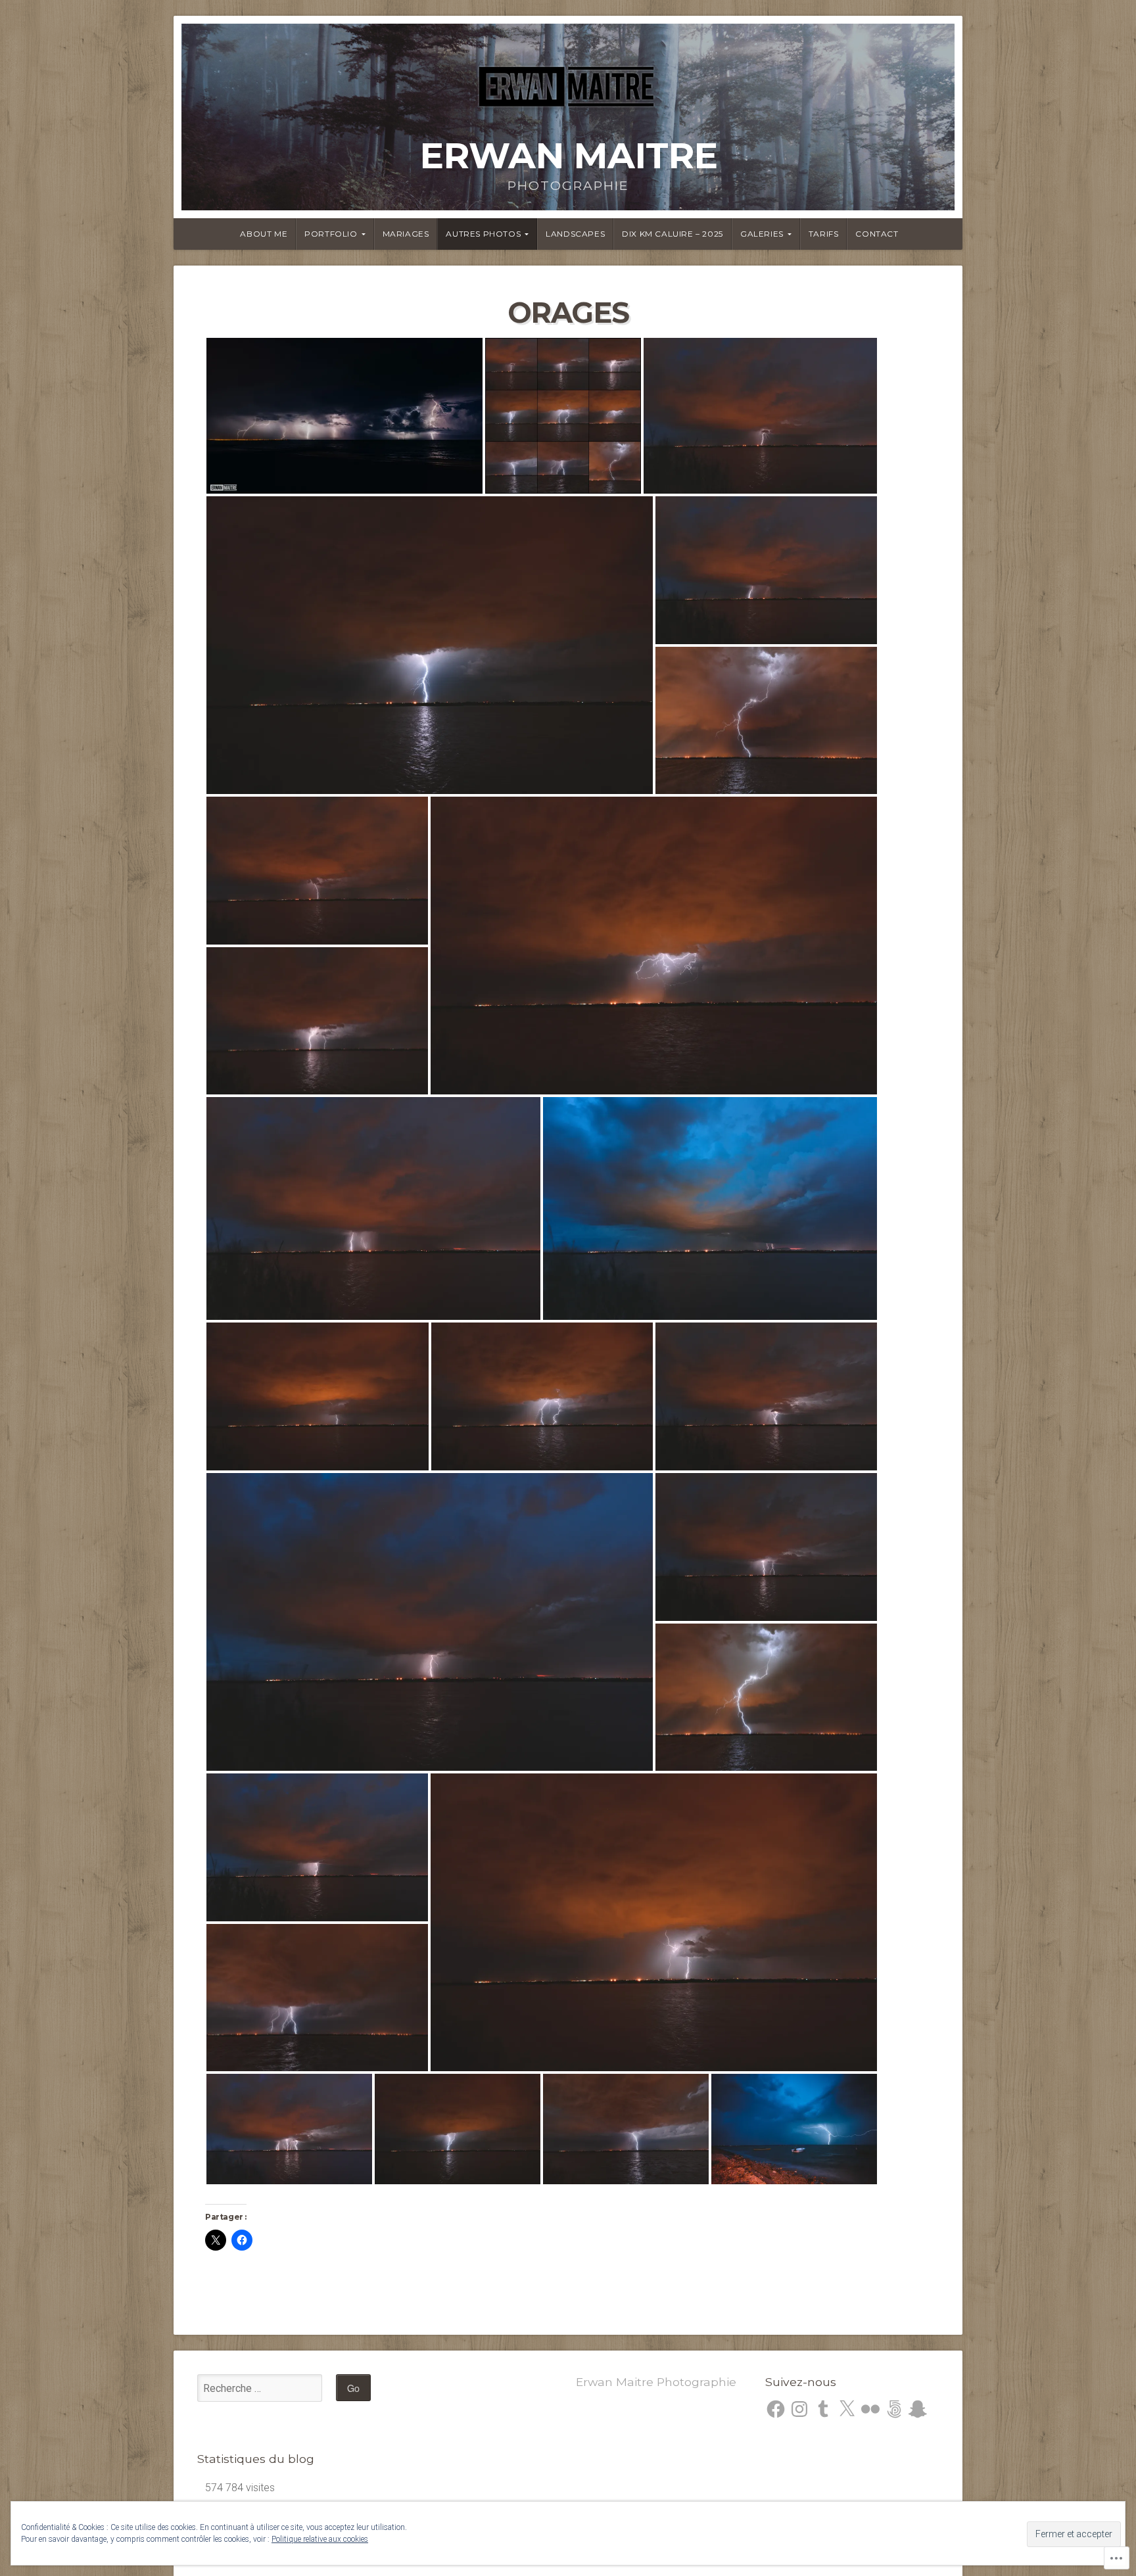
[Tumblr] (823, 2409)
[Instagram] (799, 2409)
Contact (877, 234)
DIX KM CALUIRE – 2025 (673, 234)
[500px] (894, 2409)
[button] (344, 416)
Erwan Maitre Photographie (656, 2382)
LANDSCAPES (575, 234)
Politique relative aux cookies (320, 2539)
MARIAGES (406, 234)
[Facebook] (776, 2409)
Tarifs (824, 234)
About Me (264, 234)
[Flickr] (870, 2409)
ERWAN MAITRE (568, 155)
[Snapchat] (918, 2409)
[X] (847, 2409)
